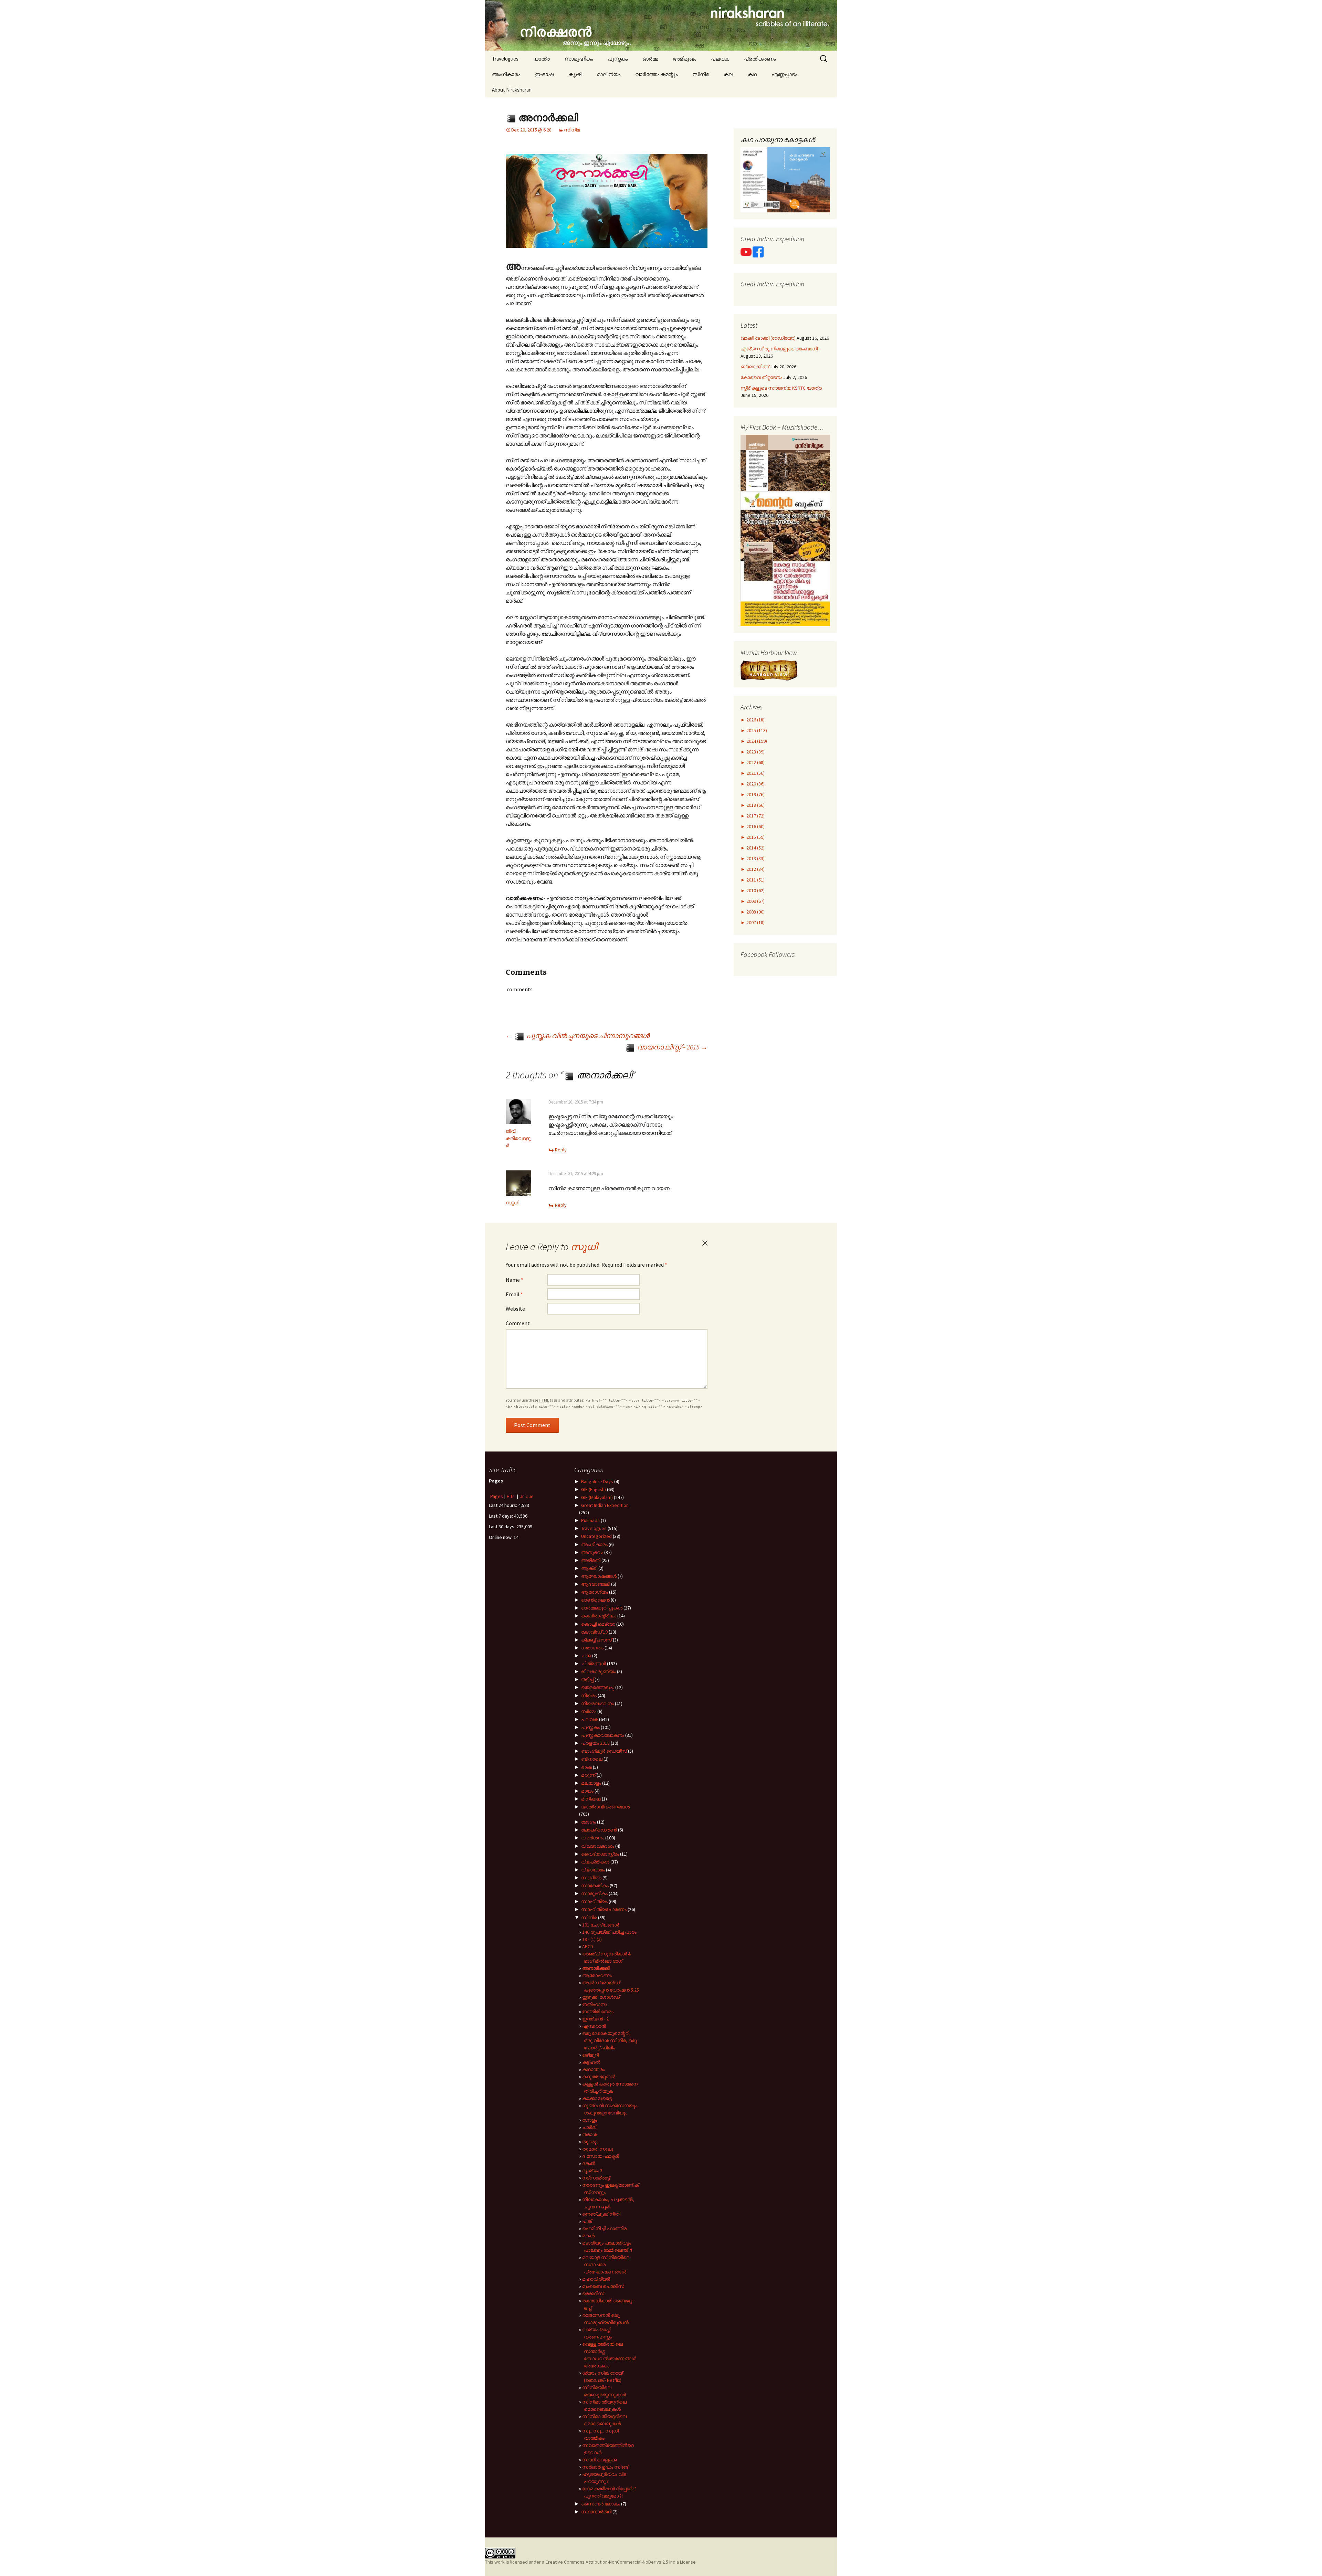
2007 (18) (755, 922)
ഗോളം (590, 2120)
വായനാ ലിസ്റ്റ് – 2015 (672, 1047)
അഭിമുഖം (684, 59)
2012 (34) (755, 869)
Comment (518, 1323)
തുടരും (590, 2142)
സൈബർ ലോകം (601, 2504)
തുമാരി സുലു (598, 2149)
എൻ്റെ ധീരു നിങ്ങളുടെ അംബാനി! (780, 349)
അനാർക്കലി (596, 1968)
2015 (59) (755, 837)
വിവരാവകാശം (598, 1846)
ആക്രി (589, 1568)
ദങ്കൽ (589, 2163)
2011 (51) (755, 880)
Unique (527, 1496)
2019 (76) (755, 794)
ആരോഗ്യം (595, 1592)
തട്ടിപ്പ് (587, 1679)
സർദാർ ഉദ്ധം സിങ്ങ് (605, 2467)
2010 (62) (755, 890)
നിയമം (589, 1696)
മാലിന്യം (609, 74)
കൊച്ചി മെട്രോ (598, 1624)
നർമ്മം (589, 1711)
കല (728, 74)
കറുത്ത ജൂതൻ (599, 2077)
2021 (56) (755, 773)
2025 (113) (756, 730)
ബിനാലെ (592, 1759)
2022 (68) (755, 762)
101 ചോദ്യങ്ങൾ (601, 1925)
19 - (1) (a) (592, 1939)
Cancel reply (705, 1243)
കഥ (752, 74)
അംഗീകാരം (506, 74)
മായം (587, 1791)
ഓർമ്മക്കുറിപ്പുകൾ (602, 1608)
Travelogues (505, 59)
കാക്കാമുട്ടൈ (597, 2098)
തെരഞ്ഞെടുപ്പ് (598, 1687)
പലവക (720, 59)
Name (515, 1280)
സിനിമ (701, 74)
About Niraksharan (512, 90)
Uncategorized (596, 1536)
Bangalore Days (597, 1481)
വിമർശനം (593, 1838)
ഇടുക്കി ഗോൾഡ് (601, 1997)
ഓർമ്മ (650, 59)
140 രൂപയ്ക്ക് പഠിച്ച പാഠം (609, 1932)
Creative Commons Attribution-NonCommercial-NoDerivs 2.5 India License (621, 2562)
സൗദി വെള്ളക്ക (600, 2460)
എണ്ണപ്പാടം (784, 74)
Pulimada (590, 1520)
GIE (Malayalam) (597, 1497)
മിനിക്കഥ (591, 1799)
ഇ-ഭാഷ (544, 74)
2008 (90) (755, 912)
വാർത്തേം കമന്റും (656, 74)
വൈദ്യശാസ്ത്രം (600, 1854)
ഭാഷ (586, 1767)
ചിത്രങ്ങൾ (594, 1664)
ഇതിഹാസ (594, 2004)
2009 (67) (755, 901)
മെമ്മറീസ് (593, 2293)
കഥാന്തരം (594, 2069)
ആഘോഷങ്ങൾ (599, 1576)
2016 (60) (755, 826)
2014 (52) (755, 848)
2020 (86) (755, 784)
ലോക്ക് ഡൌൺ (599, 1830)
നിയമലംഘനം (597, 1703)
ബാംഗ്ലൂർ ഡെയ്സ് (604, 1751)
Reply (561, 1150)
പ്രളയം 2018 (595, 1743)
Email (514, 1294)
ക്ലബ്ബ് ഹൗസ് (596, 1640)
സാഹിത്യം (594, 1901)
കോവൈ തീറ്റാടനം (761, 377)
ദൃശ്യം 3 (592, 2171)
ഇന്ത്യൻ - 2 (595, 2019)
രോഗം (589, 1822)
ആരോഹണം (597, 1975)
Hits (511, 1496)
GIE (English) (594, 1489)
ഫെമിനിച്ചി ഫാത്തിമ (604, 2228)
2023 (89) (755, 752)
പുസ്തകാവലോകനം (603, 1735)
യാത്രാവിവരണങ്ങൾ (605, 1807)
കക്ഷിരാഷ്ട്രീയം (599, 1616)
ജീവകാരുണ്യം (599, 1671)
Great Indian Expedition (605, 1505)
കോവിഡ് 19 (594, 1632)
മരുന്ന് (588, 1775)
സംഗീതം (591, 1878)
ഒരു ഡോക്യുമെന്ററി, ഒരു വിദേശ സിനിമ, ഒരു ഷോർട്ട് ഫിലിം (610, 2040)
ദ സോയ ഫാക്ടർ (601, 2156)
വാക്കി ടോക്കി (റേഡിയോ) (768, 338)
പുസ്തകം (618, 59)
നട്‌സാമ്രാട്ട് (596, 2178)
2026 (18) (755, 720)
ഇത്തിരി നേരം (598, 2012)
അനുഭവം (592, 1552)
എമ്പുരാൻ (594, 2026)
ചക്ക (586, 1656)
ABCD (588, 1946)
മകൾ (588, 2236)
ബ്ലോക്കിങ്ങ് (755, 367)
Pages (497, 1496)
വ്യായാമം (593, 1870)
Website (515, 1309)
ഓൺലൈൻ (595, 1600)
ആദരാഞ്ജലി (596, 1584)
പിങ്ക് (587, 2221)
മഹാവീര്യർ (596, 2279)
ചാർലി (590, 2127)
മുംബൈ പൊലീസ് (603, 2286)
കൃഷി (575, 74)
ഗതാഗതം (592, 1648)
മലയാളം (591, 1783)
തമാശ (590, 2134)
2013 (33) (755, 858)
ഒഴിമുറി (590, 2055)
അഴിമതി (591, 1560)
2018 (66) (755, 805)
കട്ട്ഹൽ (591, 2062)
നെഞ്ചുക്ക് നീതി (601, 2214)
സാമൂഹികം (579, 59)
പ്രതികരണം (760, 59)
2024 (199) (756, 741)
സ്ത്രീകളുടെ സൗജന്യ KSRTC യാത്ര (781, 388)
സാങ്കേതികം (595, 1886)
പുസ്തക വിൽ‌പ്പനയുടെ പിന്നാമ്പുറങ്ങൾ (578, 1036)
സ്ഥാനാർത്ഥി (596, 2512)
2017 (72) (755, 816)
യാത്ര (542, 59)
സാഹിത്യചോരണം (604, 1909)
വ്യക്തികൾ (595, 1862)
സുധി (512, 1203)
